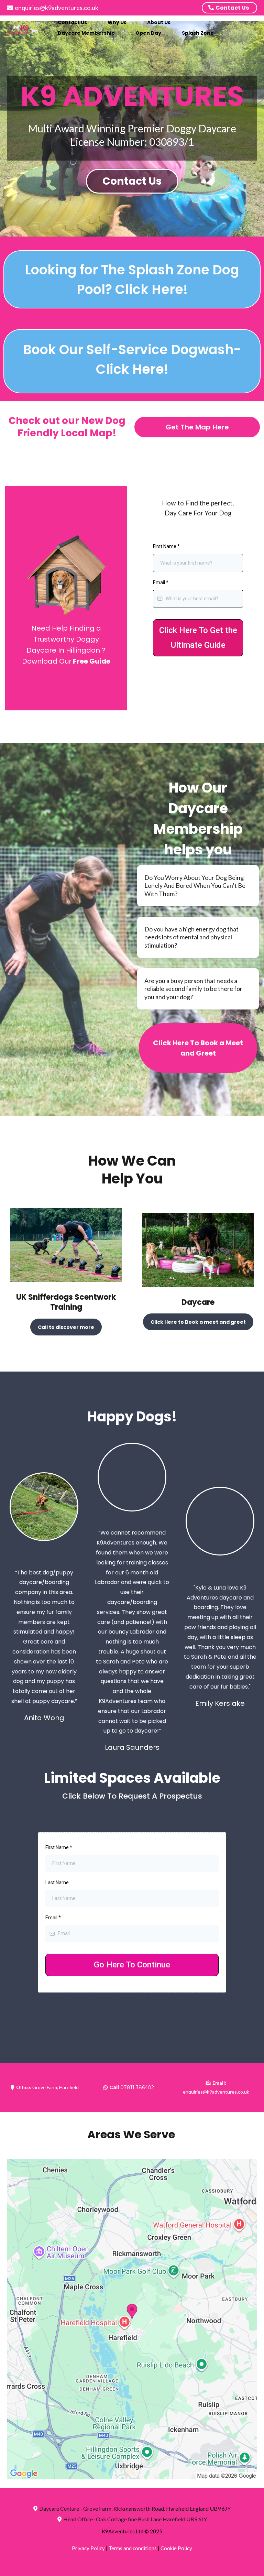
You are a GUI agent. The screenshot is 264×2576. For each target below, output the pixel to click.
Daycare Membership (86, 33)
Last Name (57, 1882)
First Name (166, 546)
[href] (132, 2319)
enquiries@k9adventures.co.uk (57, 8)
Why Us (117, 22)
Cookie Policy (176, 2548)
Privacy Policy (88, 2548)
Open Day (148, 33)
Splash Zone (198, 33)
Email (161, 582)
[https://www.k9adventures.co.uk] (24, 28)
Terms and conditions (133, 2548)
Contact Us (72, 22)
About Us (159, 22)
